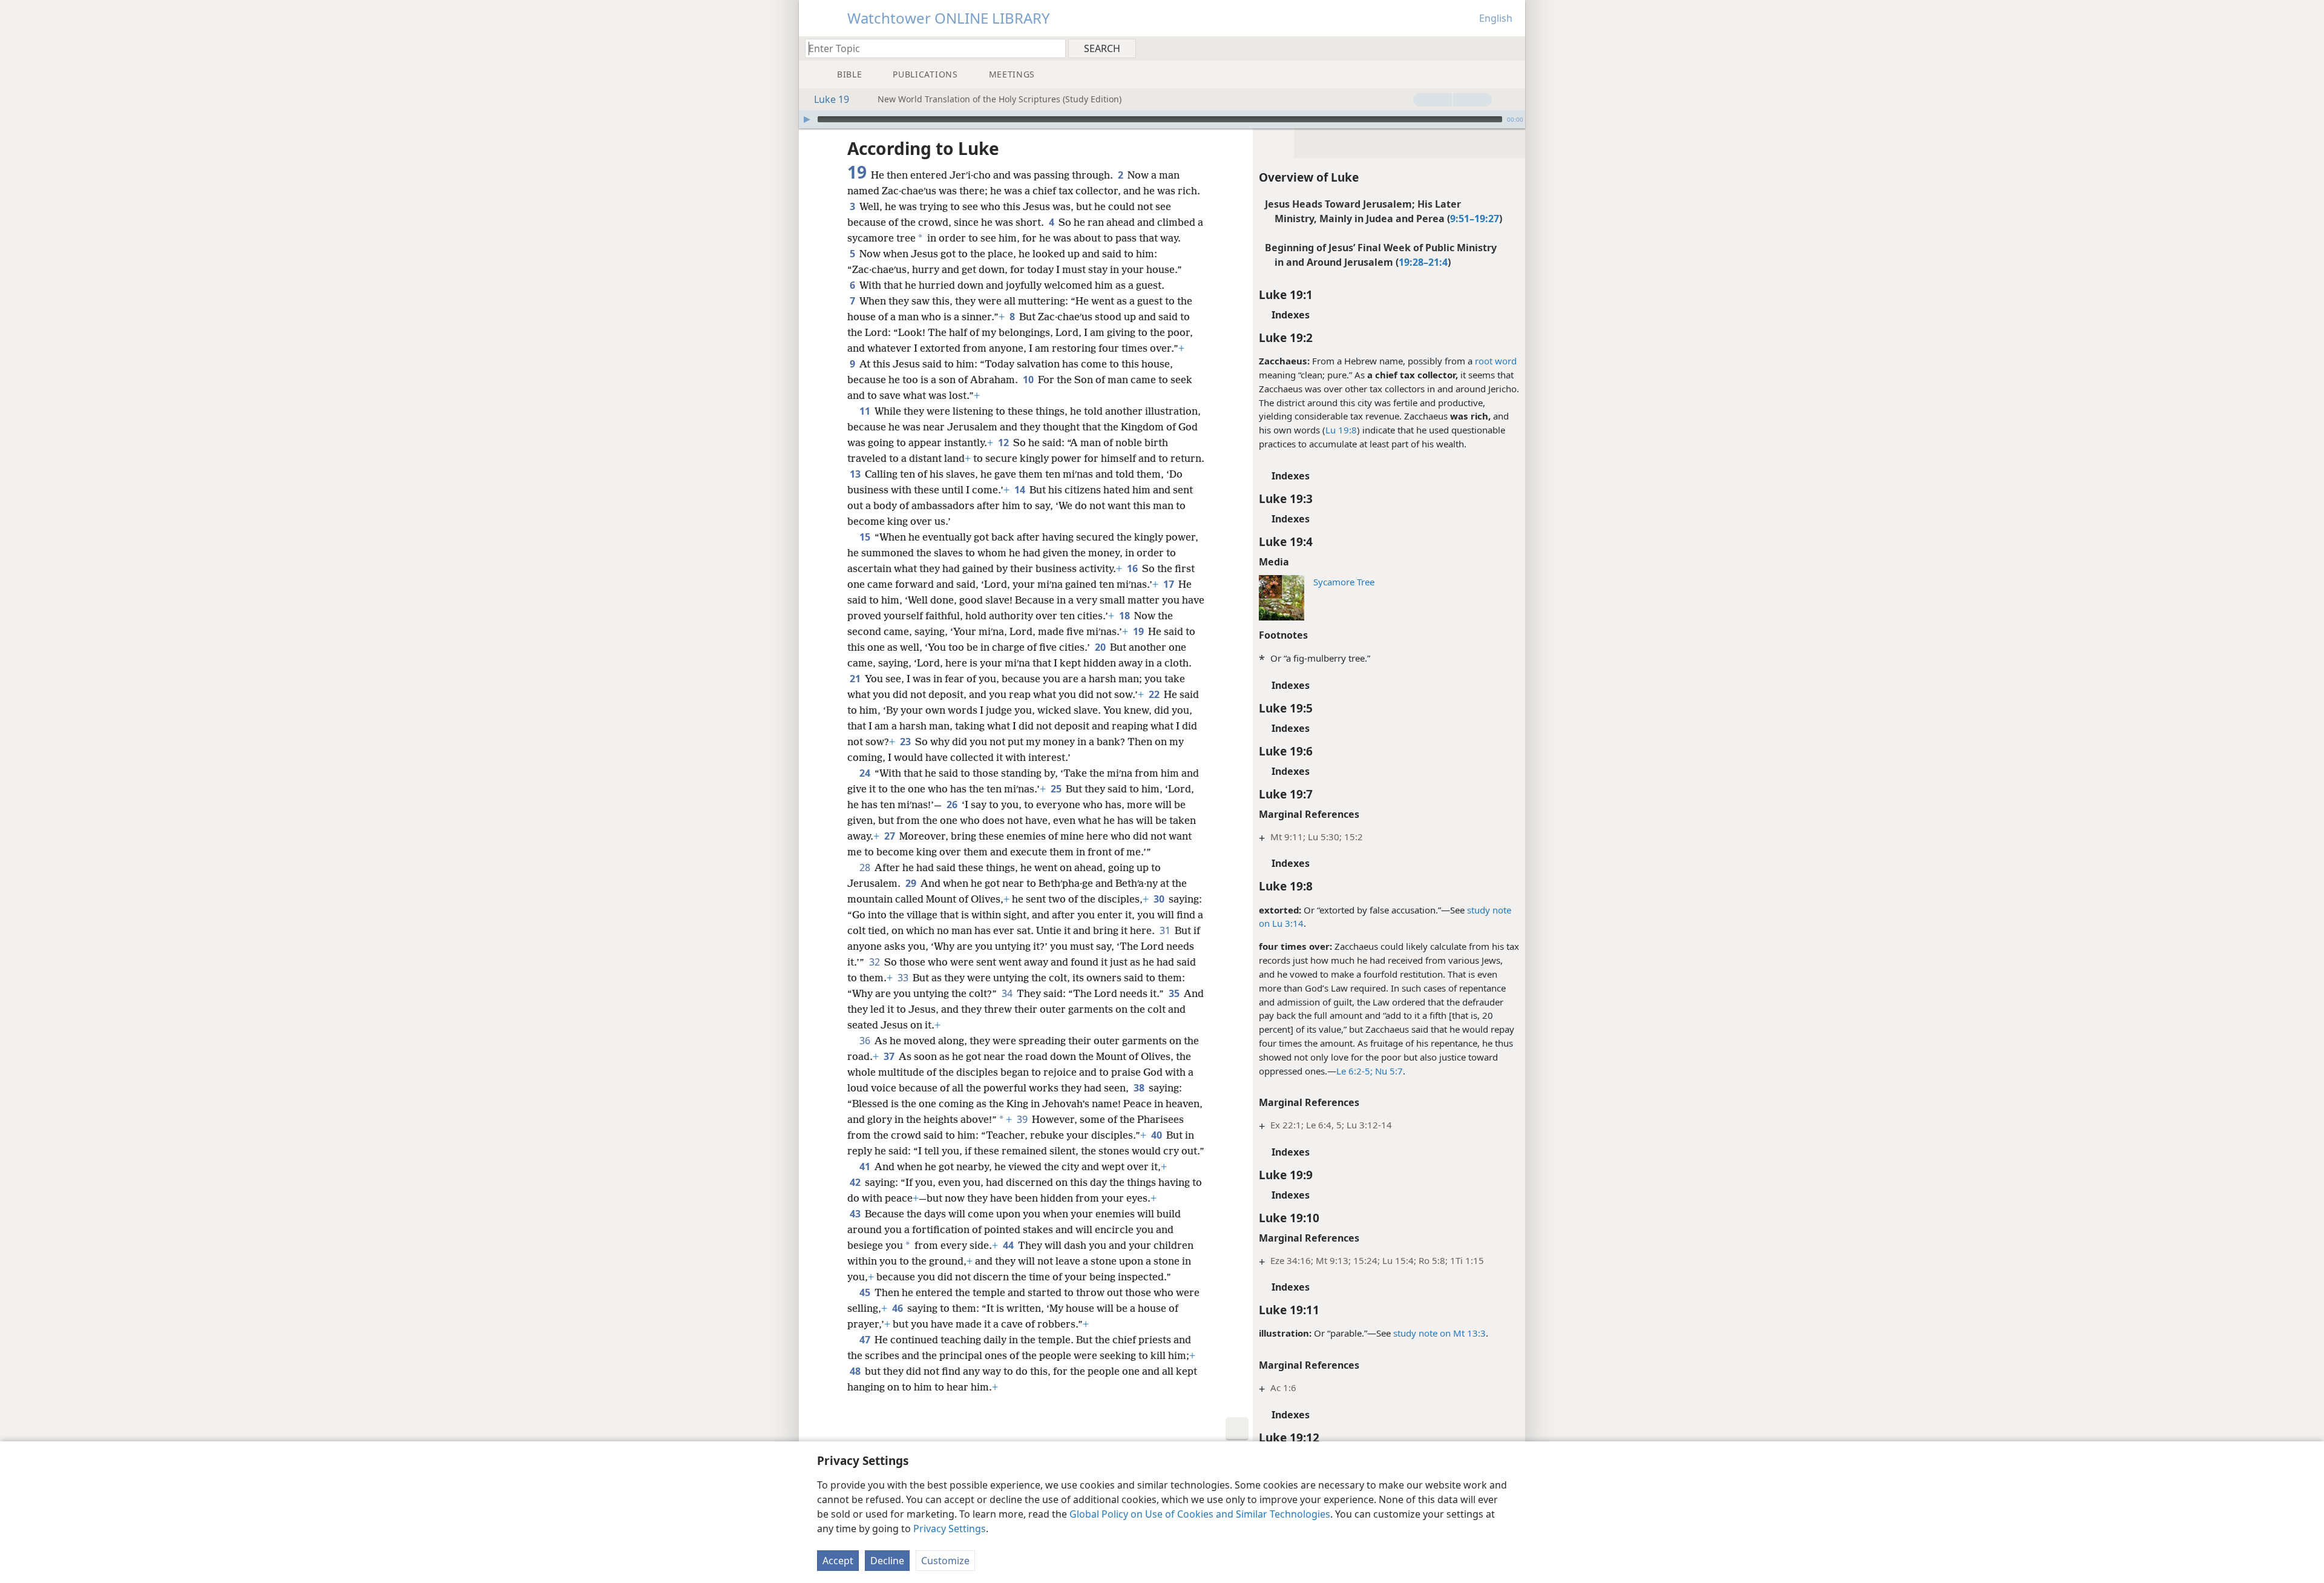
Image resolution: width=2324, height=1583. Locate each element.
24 (866, 773)
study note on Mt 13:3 (1439, 1333)
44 (1009, 1245)
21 (856, 679)
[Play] (807, 119)
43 (856, 1214)
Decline (887, 1561)
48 (856, 1371)
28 (866, 867)
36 (866, 1041)
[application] (1162, 119)
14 (1021, 490)
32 (875, 962)
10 (1029, 380)
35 (1175, 993)
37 (890, 1056)
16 (1133, 568)
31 (1166, 930)
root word (1496, 361)
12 (1004, 443)
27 (891, 836)
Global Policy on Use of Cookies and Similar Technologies (1200, 1514)
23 (906, 742)
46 (898, 1308)
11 (866, 411)
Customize (945, 1561)
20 (1101, 647)
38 (1140, 1088)
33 (904, 978)
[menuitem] (1512, 48)
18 (1125, 616)
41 (866, 1167)
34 (1008, 993)
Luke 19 (832, 99)
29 (912, 883)
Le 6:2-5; (1354, 1071)
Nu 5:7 (1388, 1071)
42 (856, 1182)
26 (953, 805)
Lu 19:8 (1341, 430)
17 (1170, 584)
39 (1023, 1119)
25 (1057, 789)
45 (866, 1292)
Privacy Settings (950, 1529)
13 (856, 474)
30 (1160, 899)
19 (1139, 631)
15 (866, 537)
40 (1157, 1135)
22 (1155, 694)
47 (866, 1340)
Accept (838, 1561)
